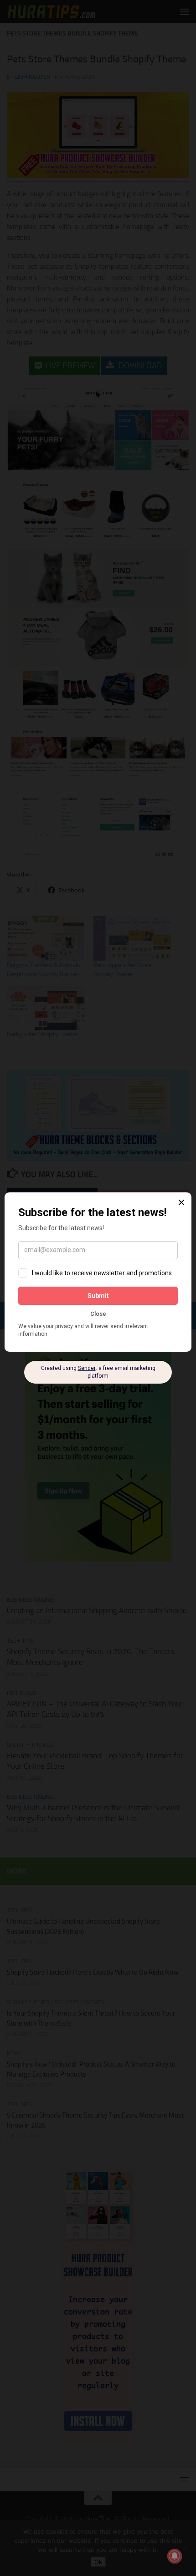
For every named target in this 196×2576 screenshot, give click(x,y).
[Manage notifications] (175, 2556)
